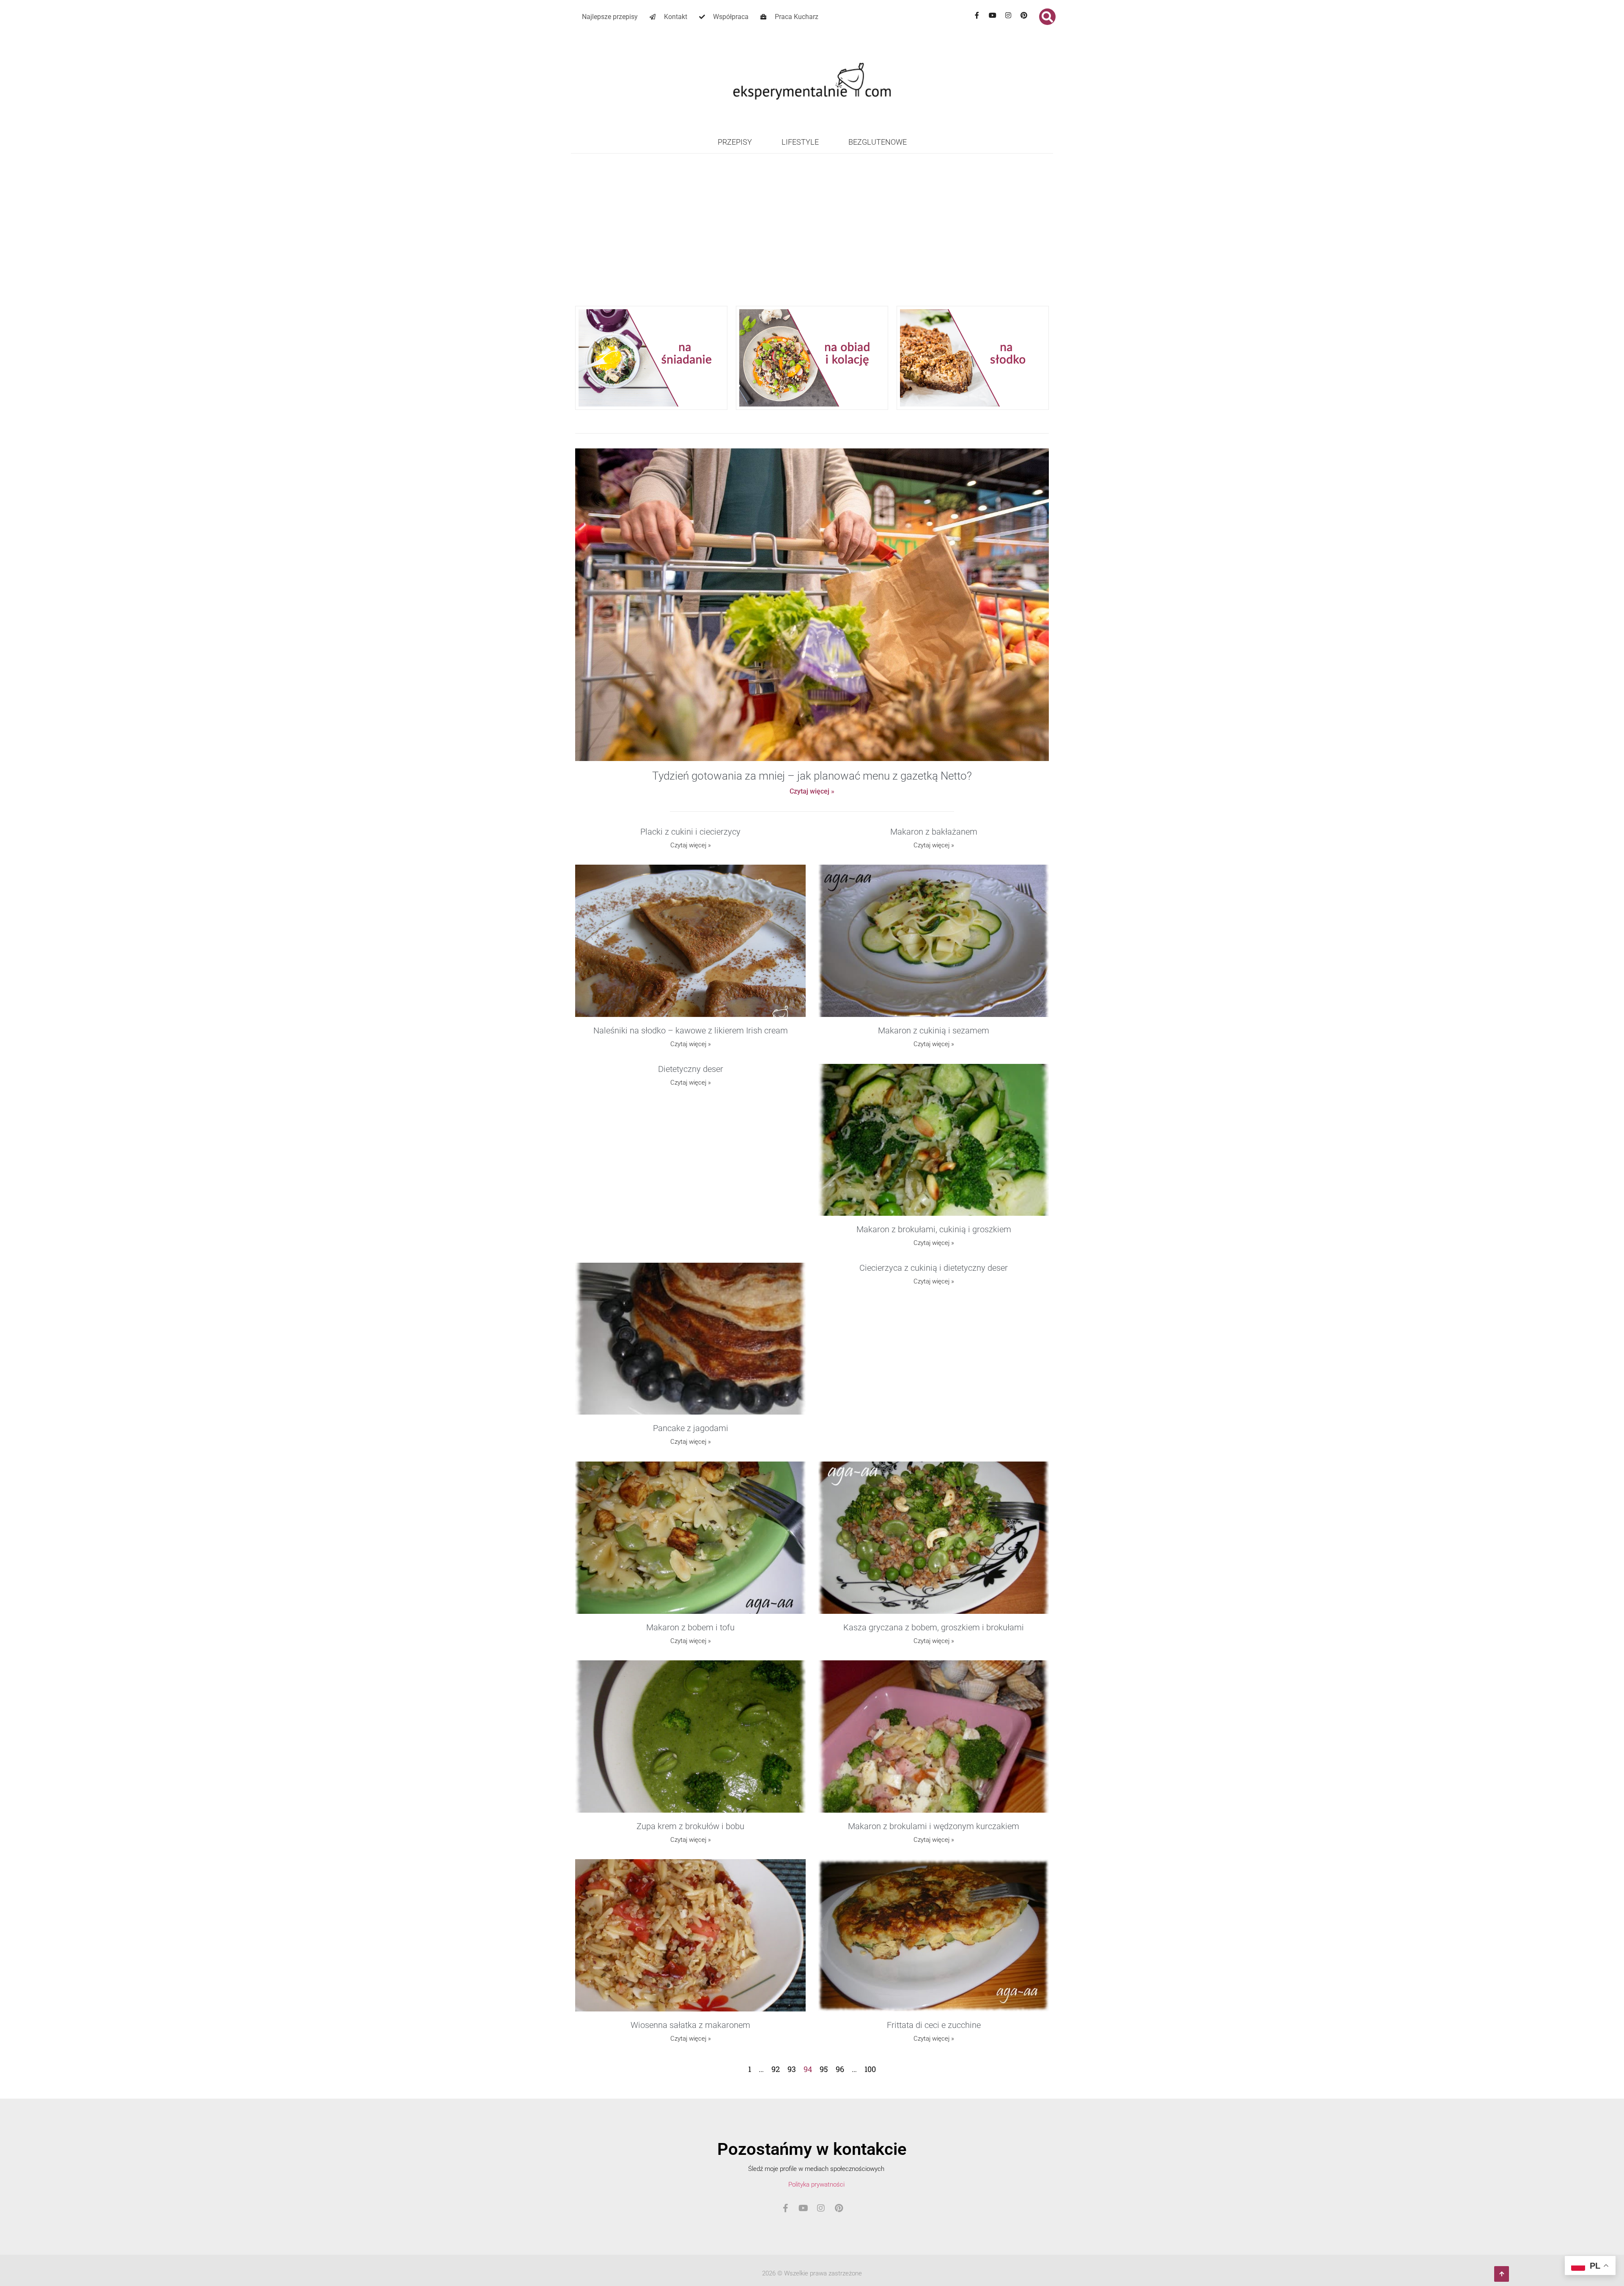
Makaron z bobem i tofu (690, 1627)
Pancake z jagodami (691, 1428)
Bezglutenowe (878, 142)
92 (776, 2069)
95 (824, 2069)
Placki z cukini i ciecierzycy (690, 832)
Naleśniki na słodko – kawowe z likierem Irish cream (691, 1030)
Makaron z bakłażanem (934, 832)
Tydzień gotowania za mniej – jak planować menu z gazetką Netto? (812, 776)
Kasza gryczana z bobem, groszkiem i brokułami (934, 1627)
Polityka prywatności (816, 2184)
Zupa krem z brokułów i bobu (690, 1826)
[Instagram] (1008, 15)
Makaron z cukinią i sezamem (934, 1030)
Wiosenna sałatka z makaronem (690, 2025)
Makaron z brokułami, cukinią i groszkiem (934, 1229)
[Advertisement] (812, 238)
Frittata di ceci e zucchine (934, 2025)
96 (840, 2069)
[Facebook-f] (977, 15)
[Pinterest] (1024, 15)
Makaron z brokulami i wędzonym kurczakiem (934, 1826)
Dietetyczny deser (691, 1069)
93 (792, 2069)
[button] (1047, 17)
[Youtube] (993, 15)
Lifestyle (800, 142)
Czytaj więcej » (812, 791)
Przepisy (735, 142)
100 (870, 2069)
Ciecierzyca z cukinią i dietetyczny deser (934, 1268)
